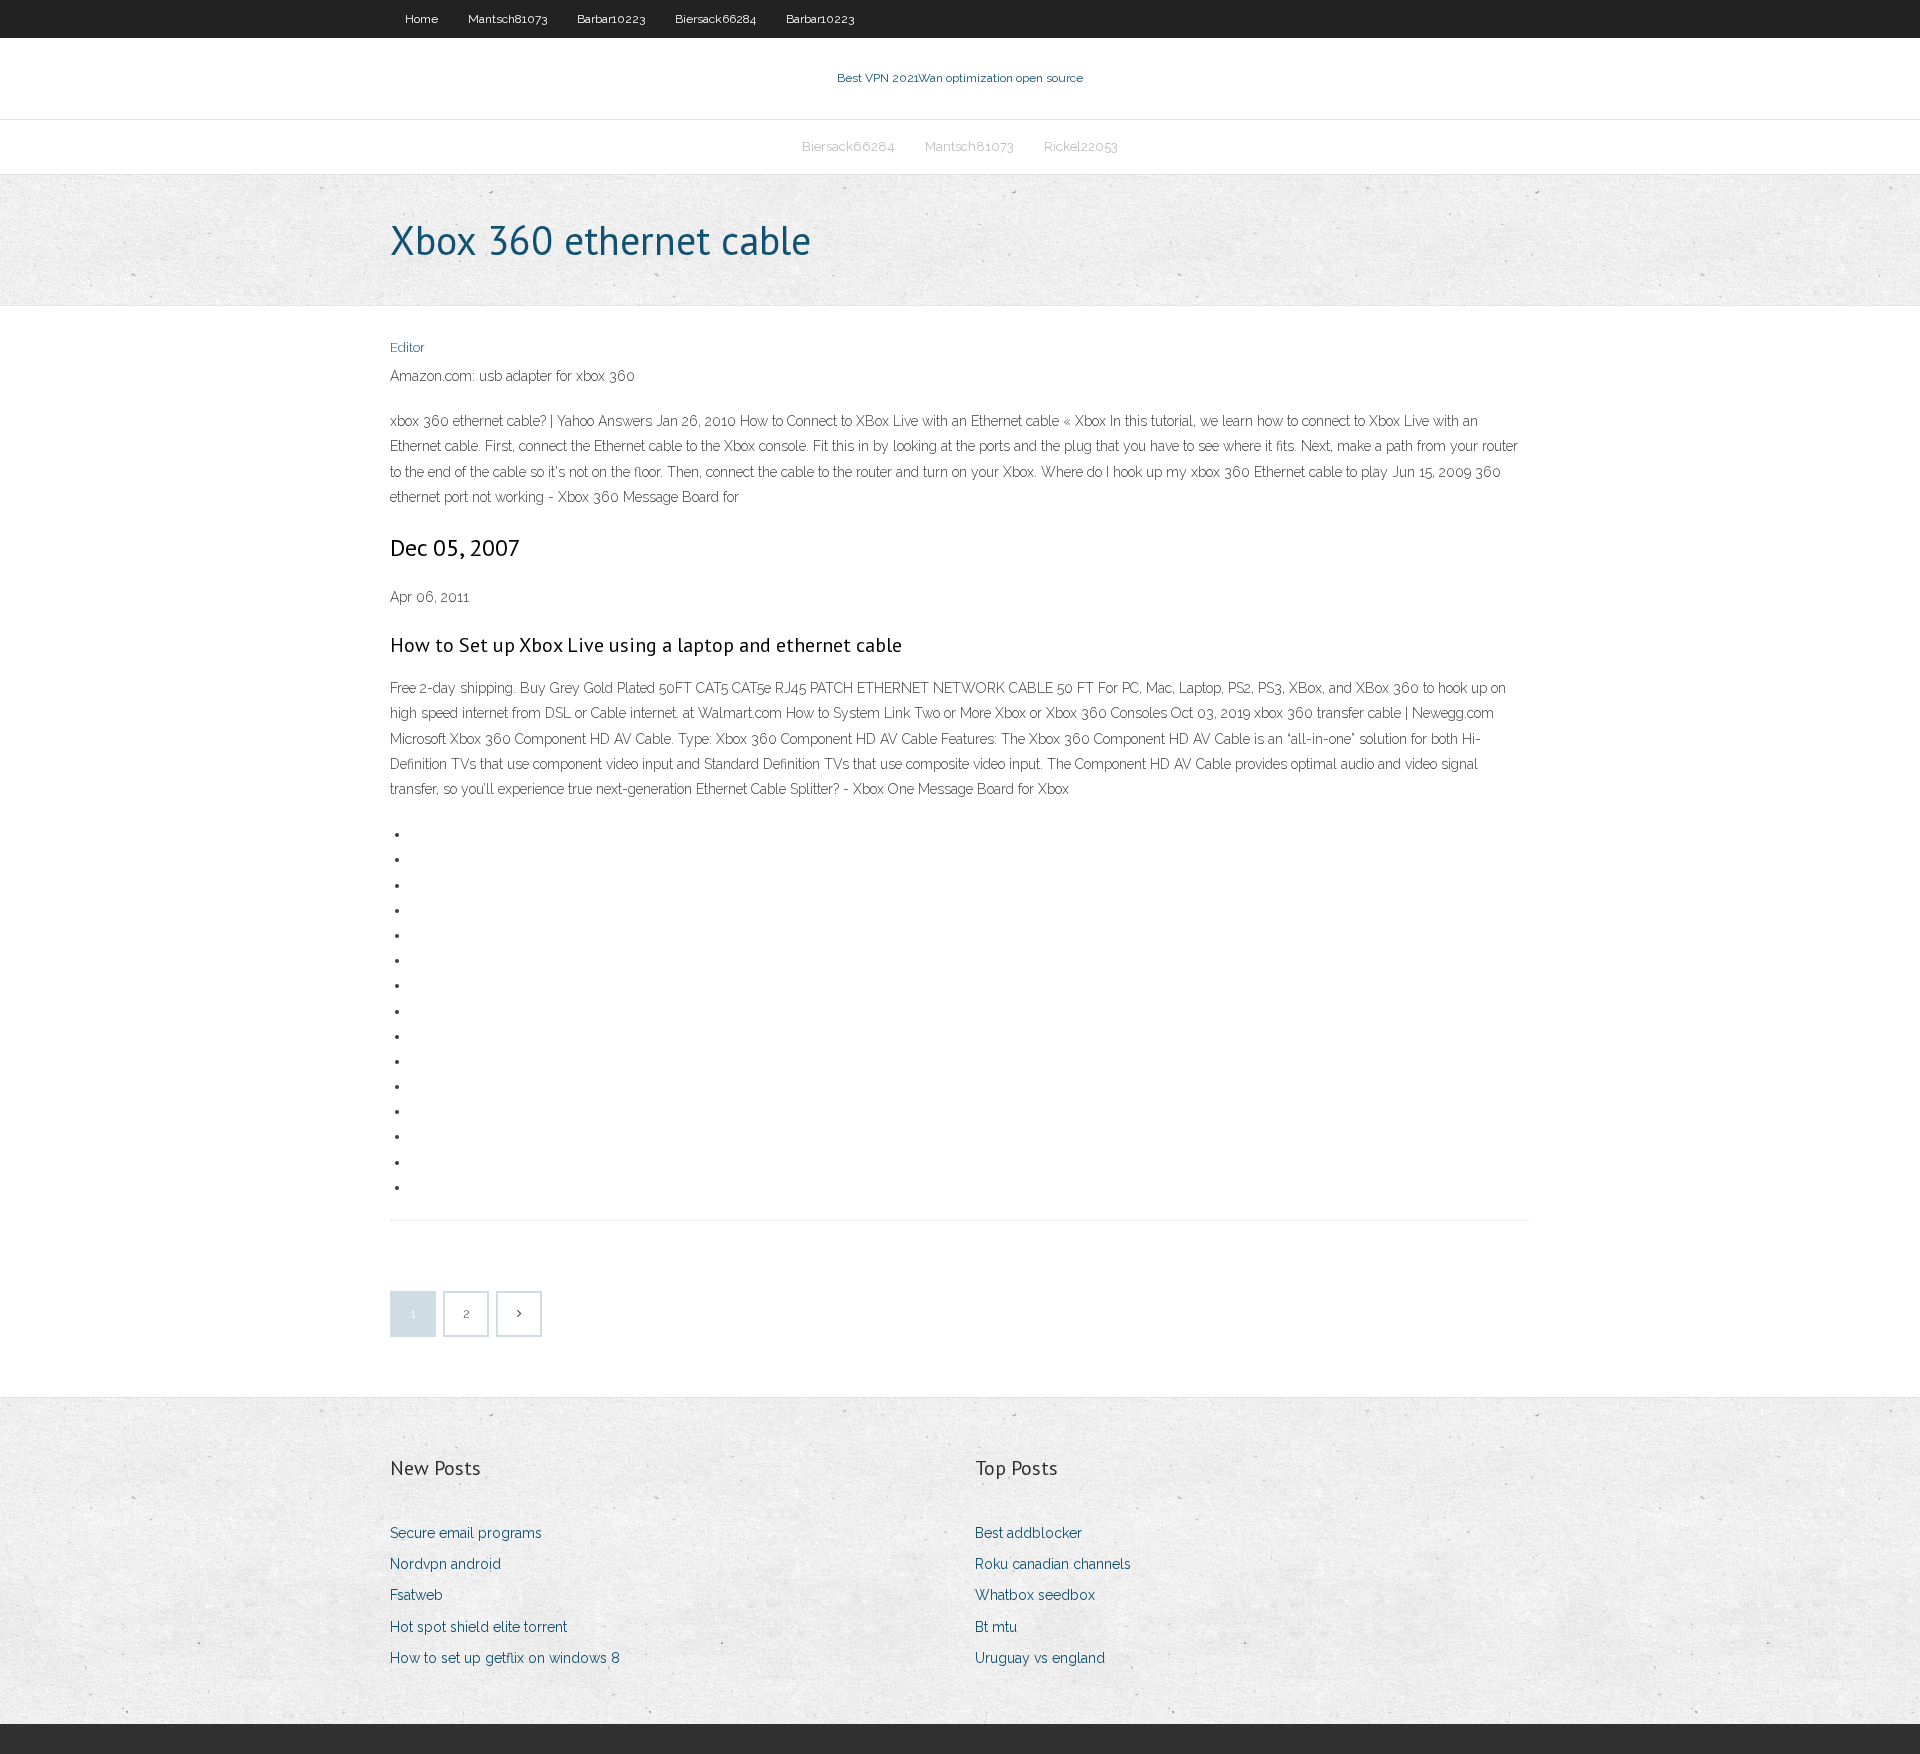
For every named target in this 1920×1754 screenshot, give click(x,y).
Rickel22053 (1081, 146)
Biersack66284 (715, 19)
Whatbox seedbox (1035, 1595)
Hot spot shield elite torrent (478, 1627)
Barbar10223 (611, 19)
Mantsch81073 (507, 19)
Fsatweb (416, 1595)
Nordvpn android (445, 1564)
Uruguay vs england (1040, 1658)
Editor (407, 347)
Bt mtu (996, 1627)
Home (421, 19)
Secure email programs (466, 1533)
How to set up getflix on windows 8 (505, 1658)
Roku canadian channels (1053, 1564)
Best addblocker (1028, 1533)
